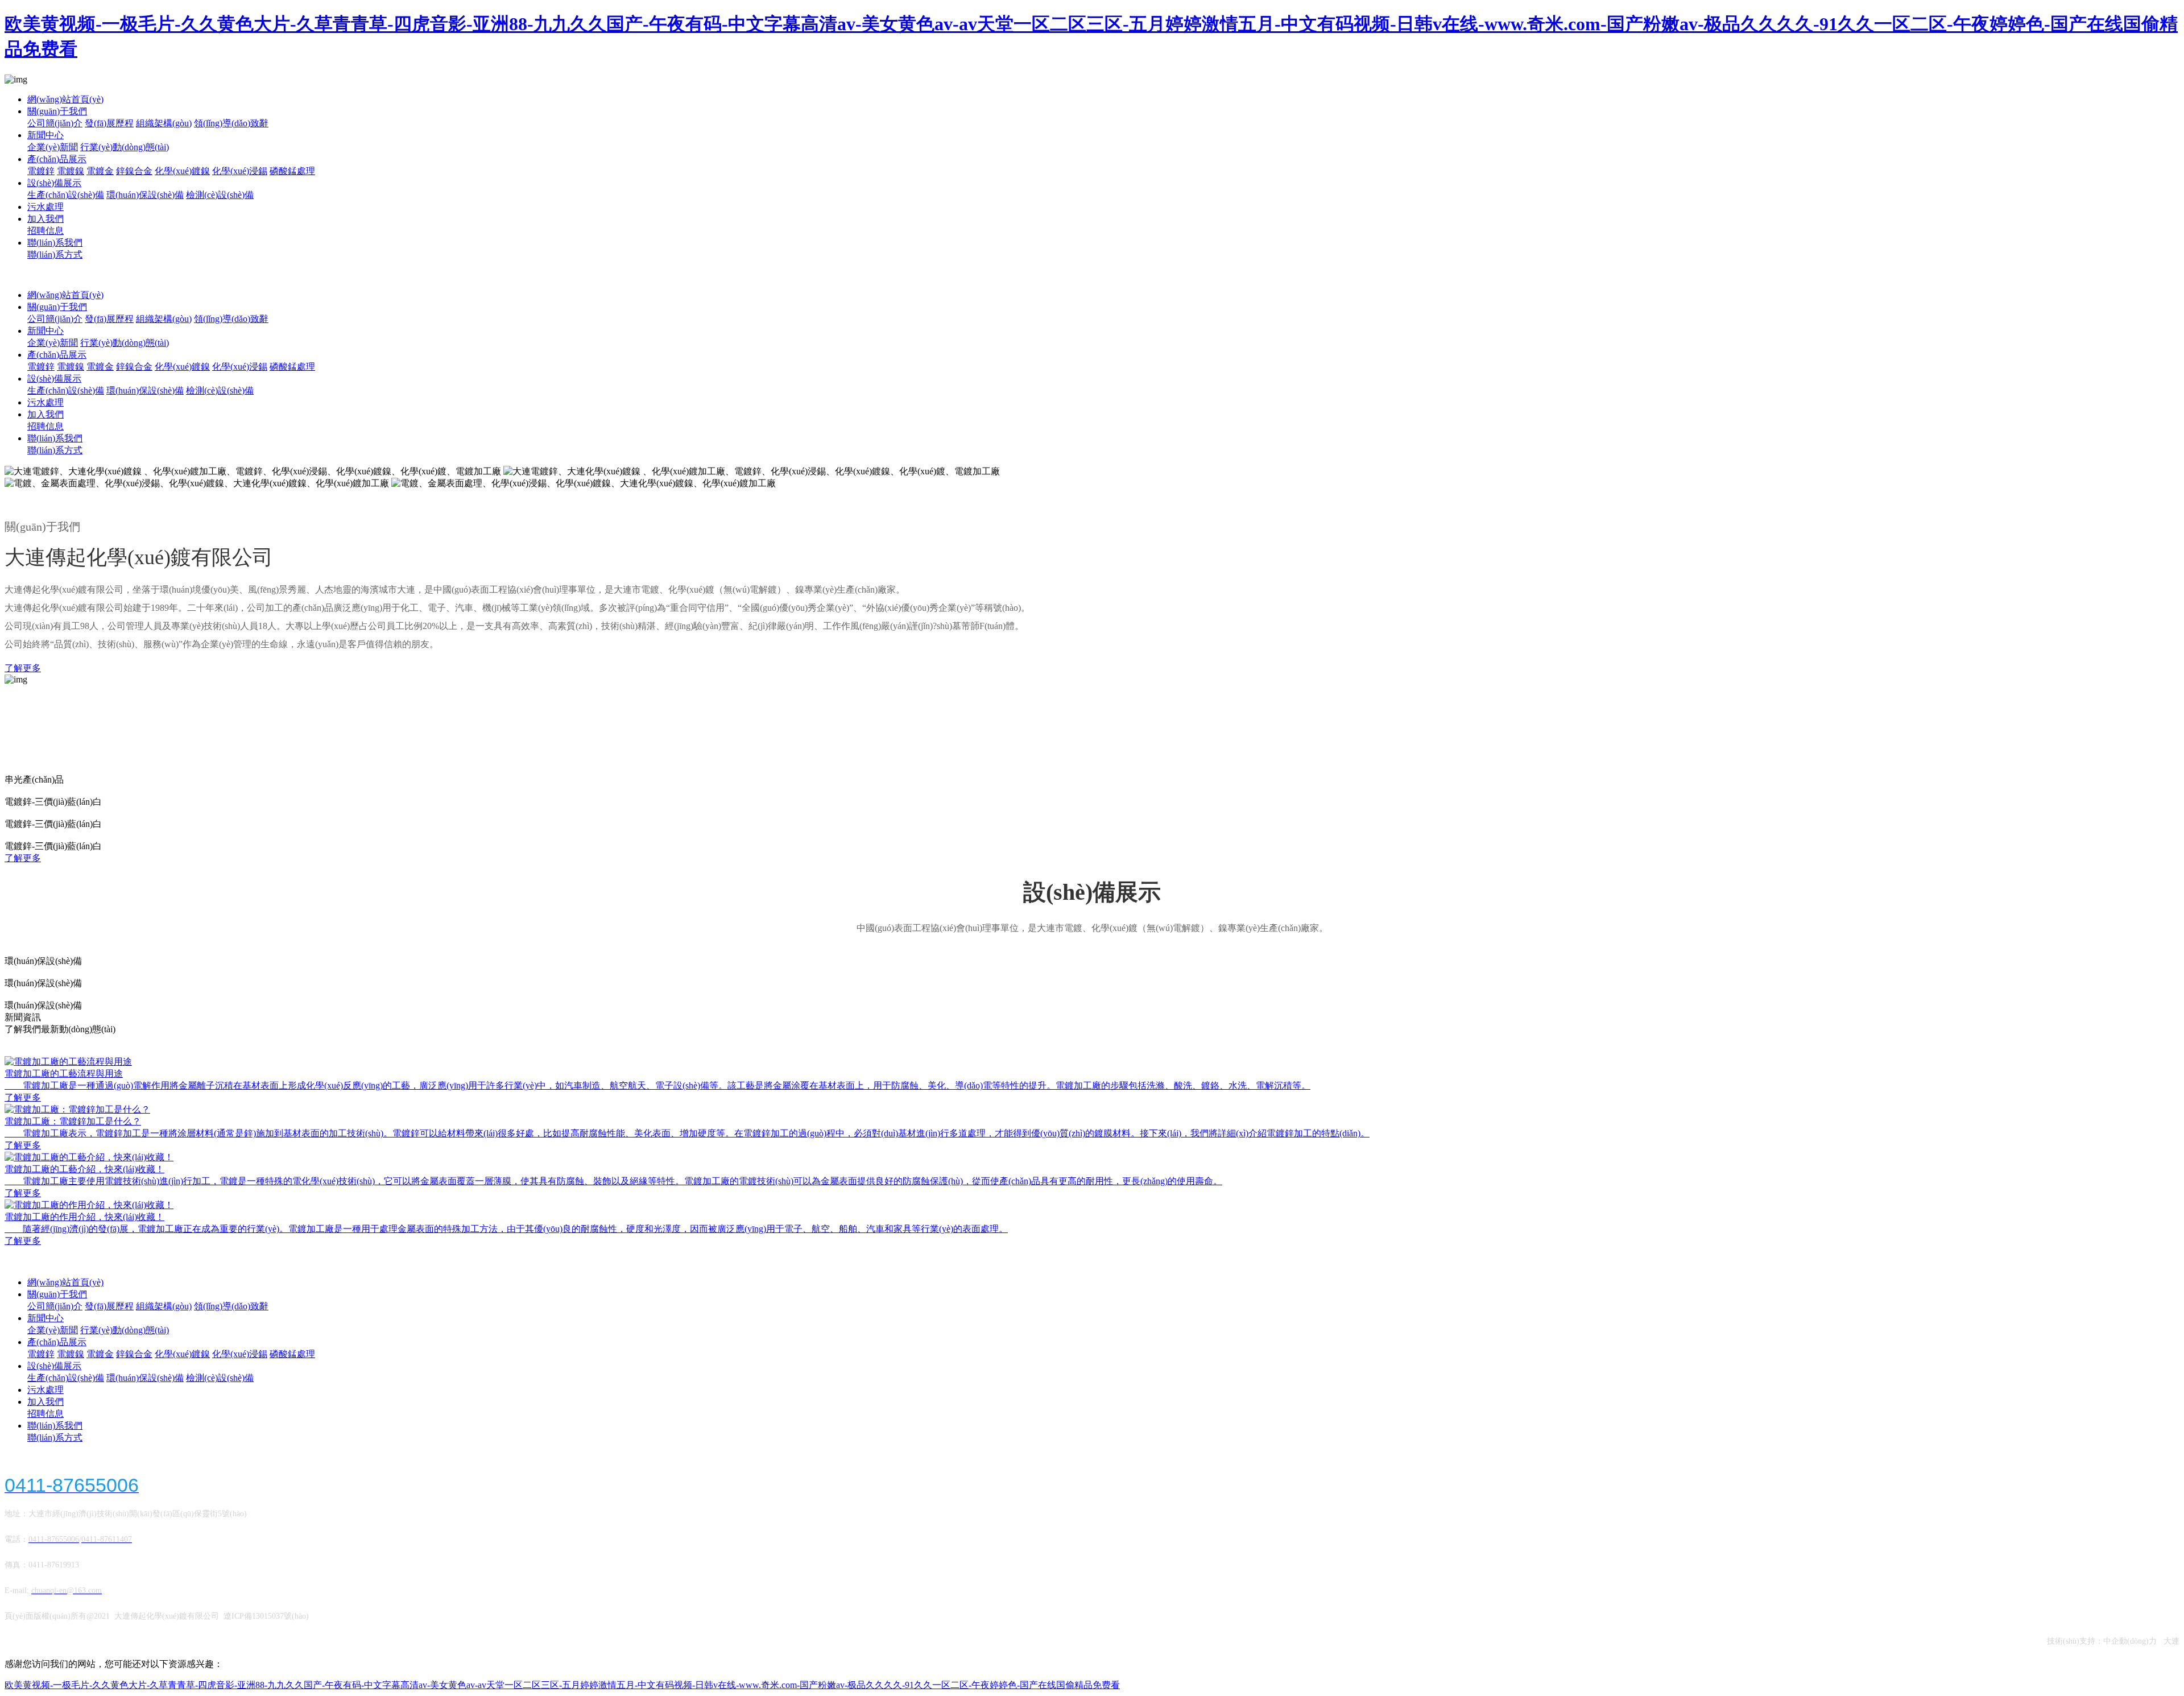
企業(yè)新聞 (53, 147)
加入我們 (45, 219)
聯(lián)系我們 (55, 243)
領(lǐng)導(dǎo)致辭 (231, 123)
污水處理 (45, 207)
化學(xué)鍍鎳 (182, 171)
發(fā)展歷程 (109, 123)
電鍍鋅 (41, 171)
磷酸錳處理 (292, 171)
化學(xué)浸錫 (240, 171)
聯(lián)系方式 (55, 255)
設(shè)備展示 (54, 183)
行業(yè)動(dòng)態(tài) (125, 147)
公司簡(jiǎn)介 (55, 123)
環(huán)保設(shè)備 (145, 195)
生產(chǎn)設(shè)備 (66, 195)
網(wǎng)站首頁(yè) (65, 99)
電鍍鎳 (71, 171)
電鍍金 (100, 171)
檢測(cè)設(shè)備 (220, 195)
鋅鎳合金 (134, 171)
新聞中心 (45, 135)
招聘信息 (45, 231)
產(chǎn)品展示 (57, 159)
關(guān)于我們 (57, 111)
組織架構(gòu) (164, 123)
